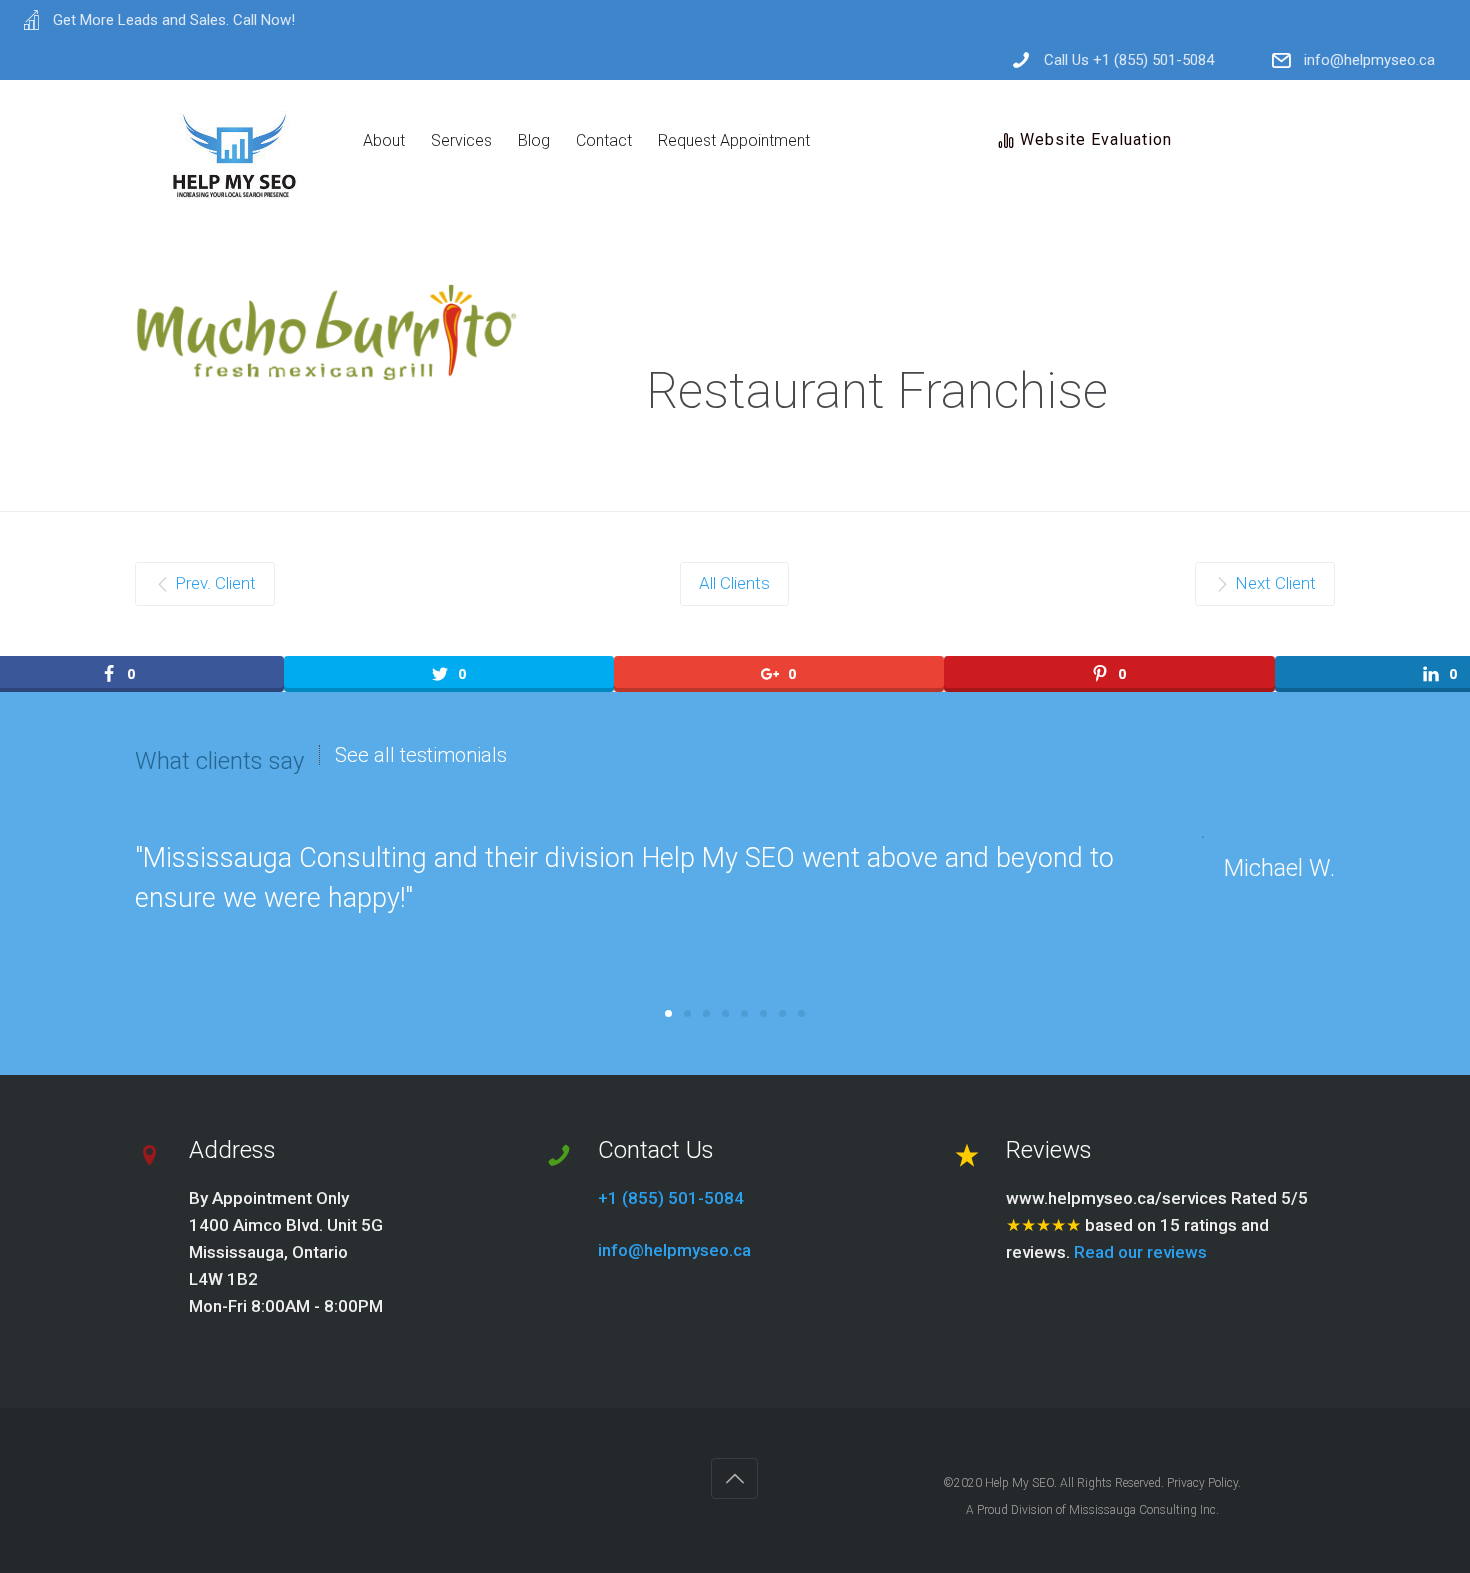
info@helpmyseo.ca (1369, 60)
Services (461, 140)
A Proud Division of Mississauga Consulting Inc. (1092, 1510)
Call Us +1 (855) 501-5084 (1129, 60)
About (384, 140)
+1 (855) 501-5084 (671, 1198)
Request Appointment (734, 140)
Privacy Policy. (1204, 1483)
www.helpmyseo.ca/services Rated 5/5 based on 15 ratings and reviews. (1157, 1225)
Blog (534, 140)
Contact (604, 140)
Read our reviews (1140, 1252)
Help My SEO (1019, 1483)
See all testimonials (421, 755)
